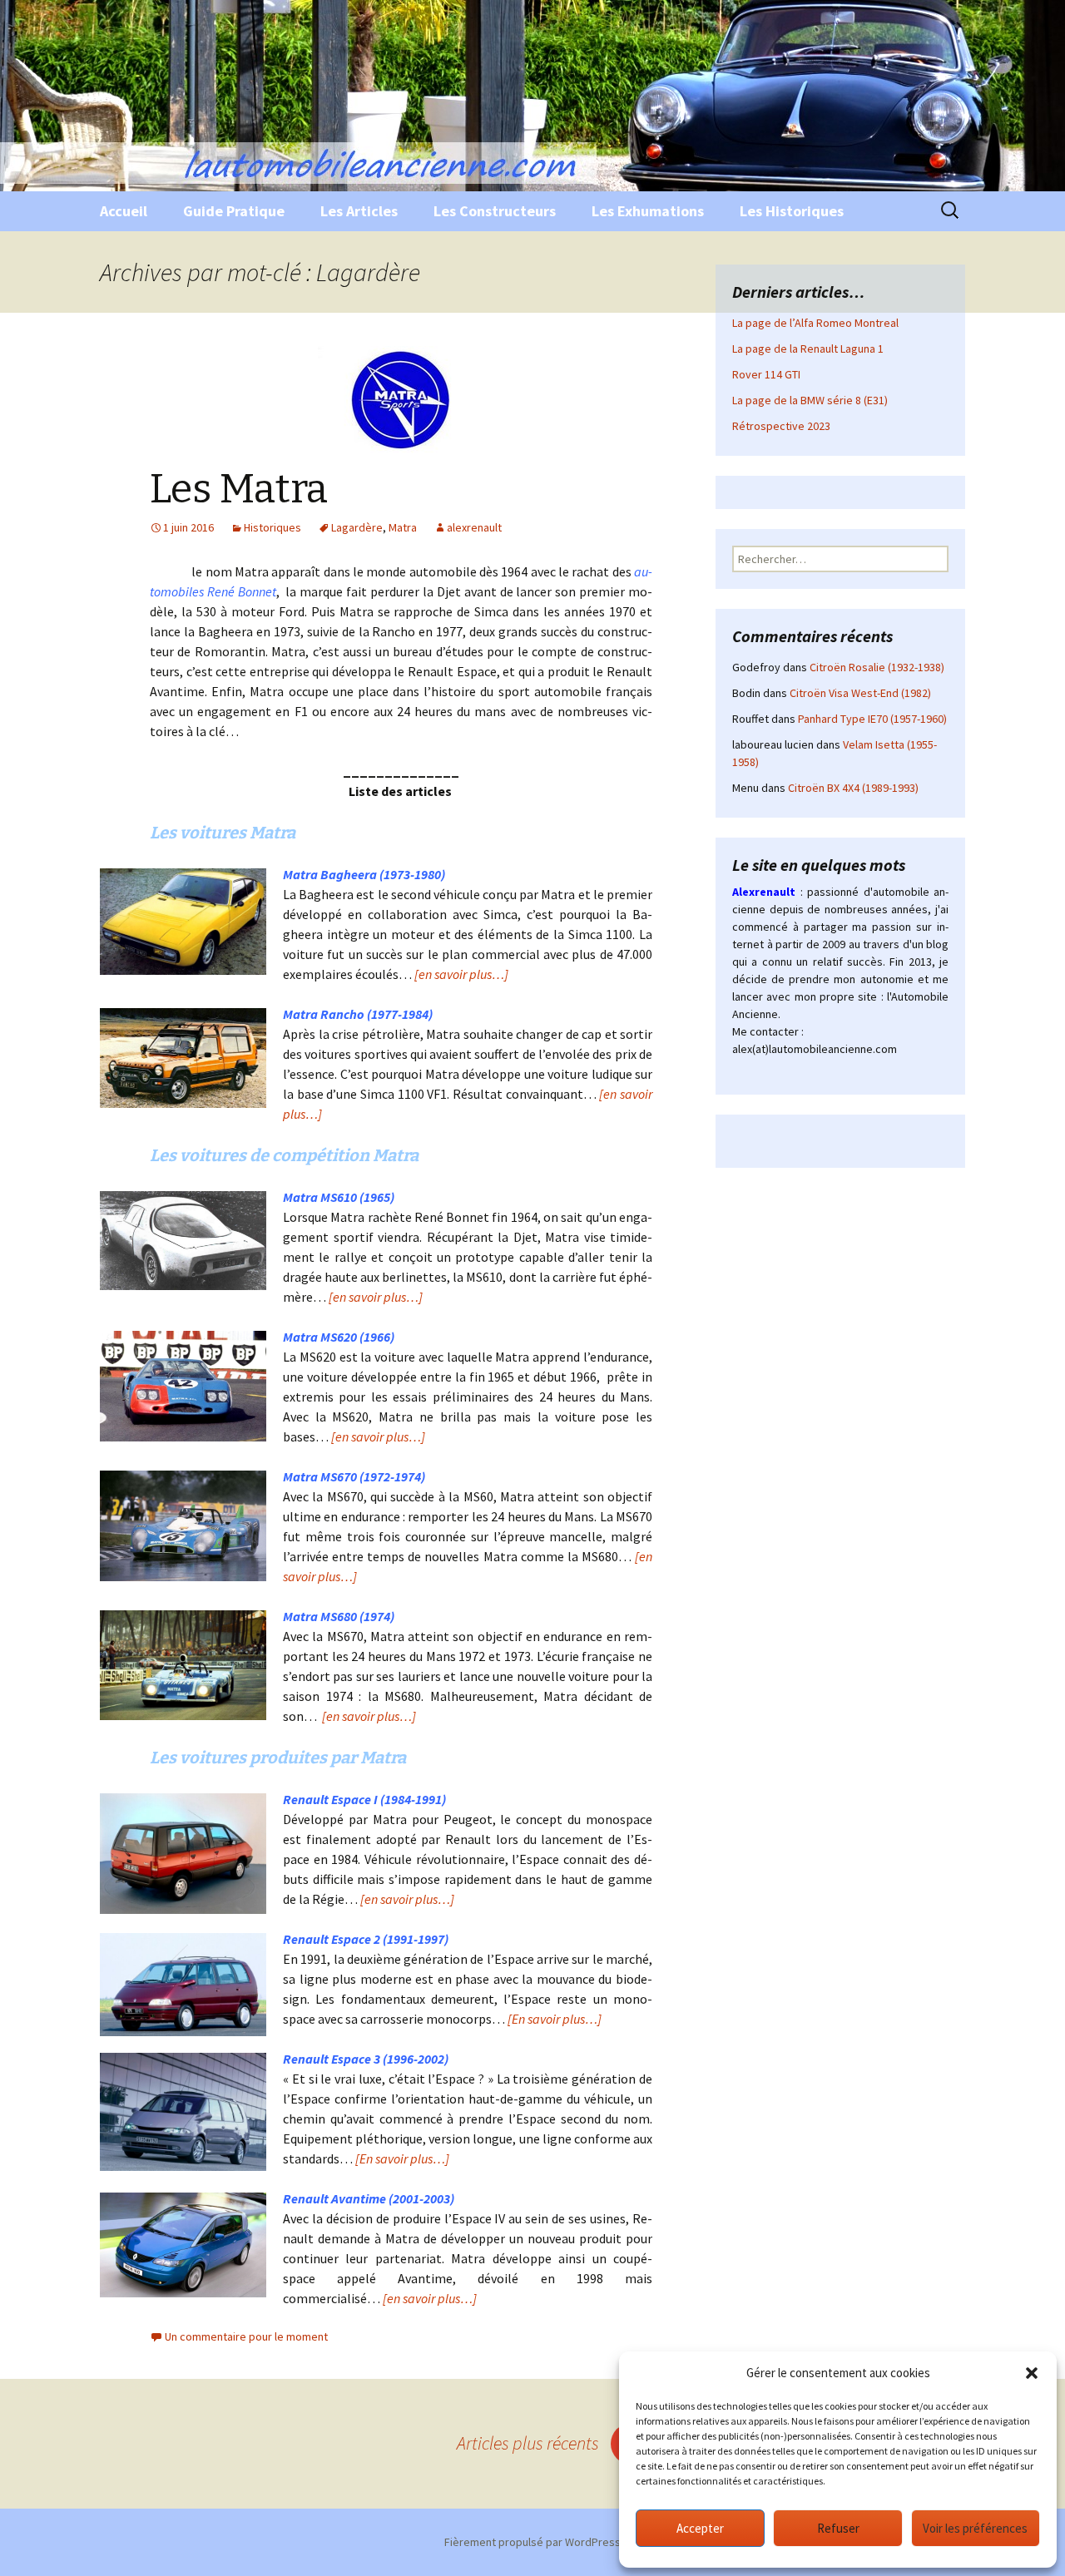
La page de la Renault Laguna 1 (808, 349)
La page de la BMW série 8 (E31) (810, 400)
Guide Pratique (234, 211)
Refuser (838, 2528)
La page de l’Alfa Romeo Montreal (815, 323)
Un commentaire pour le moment (246, 2336)
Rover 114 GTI (766, 374)
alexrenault (474, 527)
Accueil (124, 211)
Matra (403, 527)
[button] (1032, 2373)
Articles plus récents (550, 2443)
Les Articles (359, 211)
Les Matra (239, 489)
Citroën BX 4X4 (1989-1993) (853, 788)
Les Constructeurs (495, 211)
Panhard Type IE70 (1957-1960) (872, 719)
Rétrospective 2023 (781, 426)
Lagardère (357, 527)
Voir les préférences (975, 2528)
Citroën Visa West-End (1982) (860, 693)
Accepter (700, 2528)
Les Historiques (792, 211)
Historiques (272, 527)
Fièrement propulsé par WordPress (532, 2542)
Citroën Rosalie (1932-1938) (877, 667)
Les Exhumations (648, 211)
